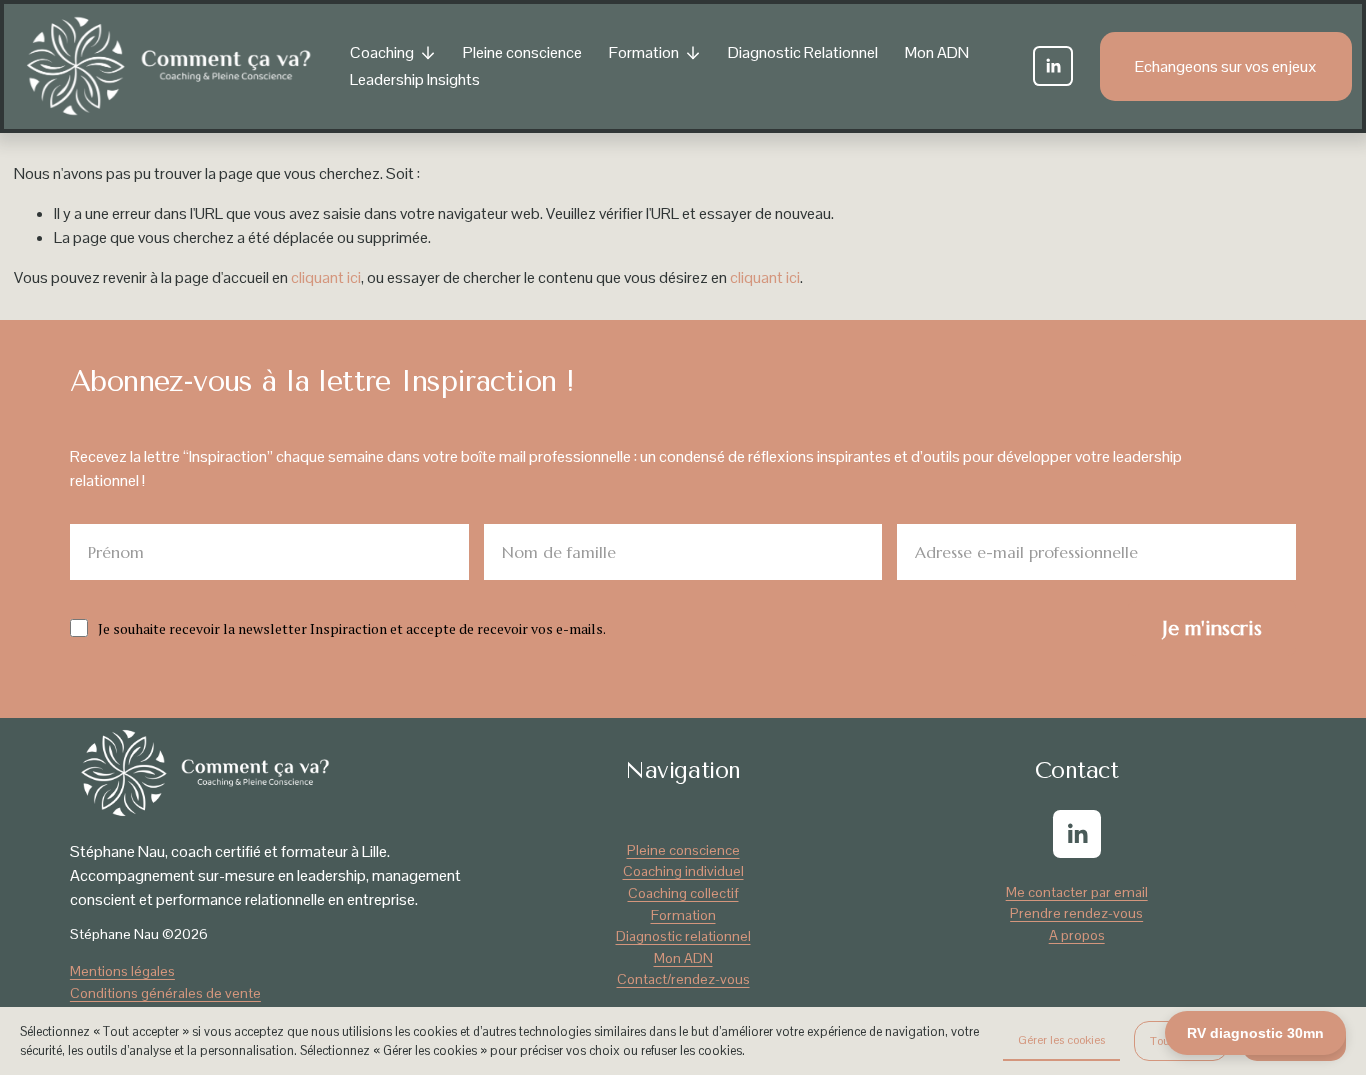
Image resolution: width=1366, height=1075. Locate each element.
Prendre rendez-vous (1076, 913)
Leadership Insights (415, 79)
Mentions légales (122, 971)
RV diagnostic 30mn (1255, 1033)
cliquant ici (326, 277)
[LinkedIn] (1053, 66)
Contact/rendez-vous (683, 979)
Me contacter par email (1077, 892)
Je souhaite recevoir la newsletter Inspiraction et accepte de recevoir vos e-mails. (352, 628)
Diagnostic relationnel (683, 936)
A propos (1077, 935)
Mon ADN (937, 52)
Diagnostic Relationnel (803, 52)
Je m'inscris (1212, 628)
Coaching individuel (683, 871)
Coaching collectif (683, 893)
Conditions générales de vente (165, 993)
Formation (683, 915)
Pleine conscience (522, 52)
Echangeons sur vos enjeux (1226, 66)
